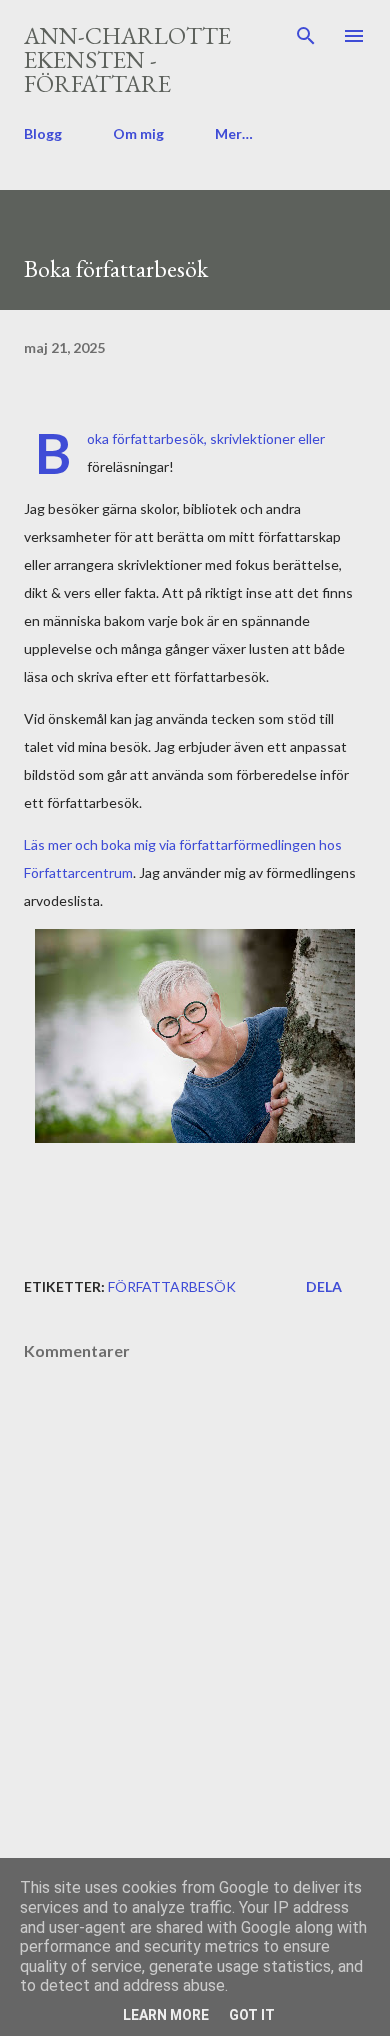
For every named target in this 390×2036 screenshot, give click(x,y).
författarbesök (172, 1286)
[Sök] (306, 36)
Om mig (138, 133)
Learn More (166, 2015)
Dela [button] (324, 1286)
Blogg (43, 133)
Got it (252, 2015)
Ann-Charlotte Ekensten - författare (127, 59)
